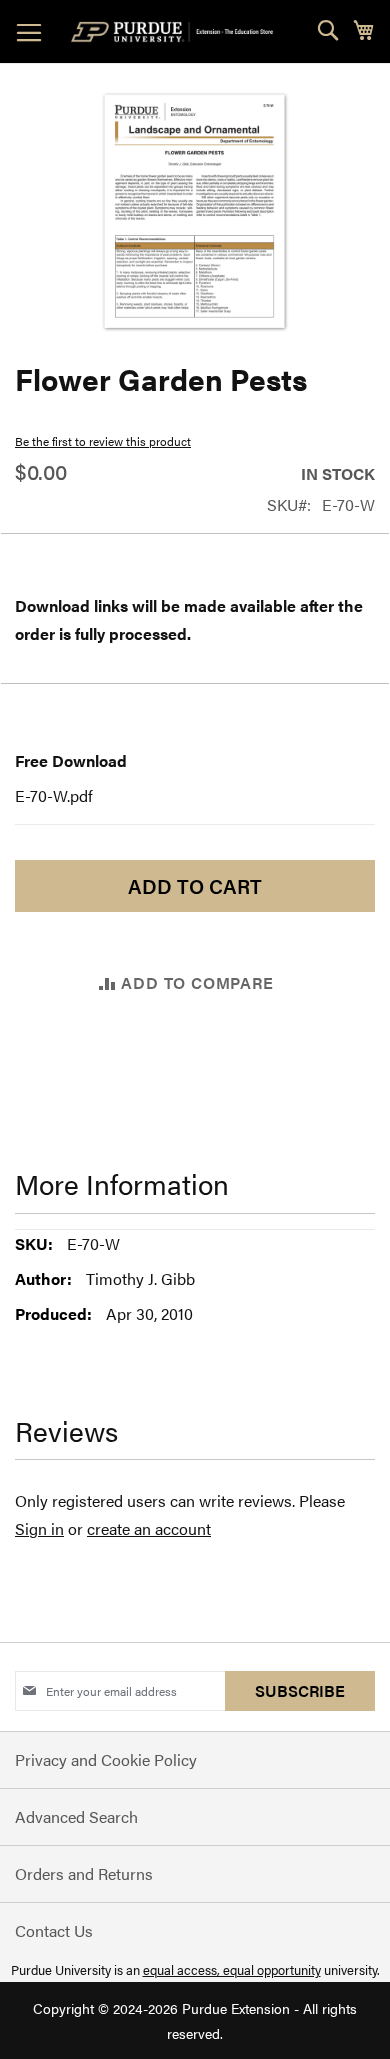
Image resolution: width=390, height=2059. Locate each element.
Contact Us (54, 1930)
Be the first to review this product (103, 441)
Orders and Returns (84, 1873)
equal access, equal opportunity (232, 1969)
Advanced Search (76, 1816)
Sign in (39, 1528)
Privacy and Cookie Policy (106, 1759)
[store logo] (176, 32)
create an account (149, 1528)
